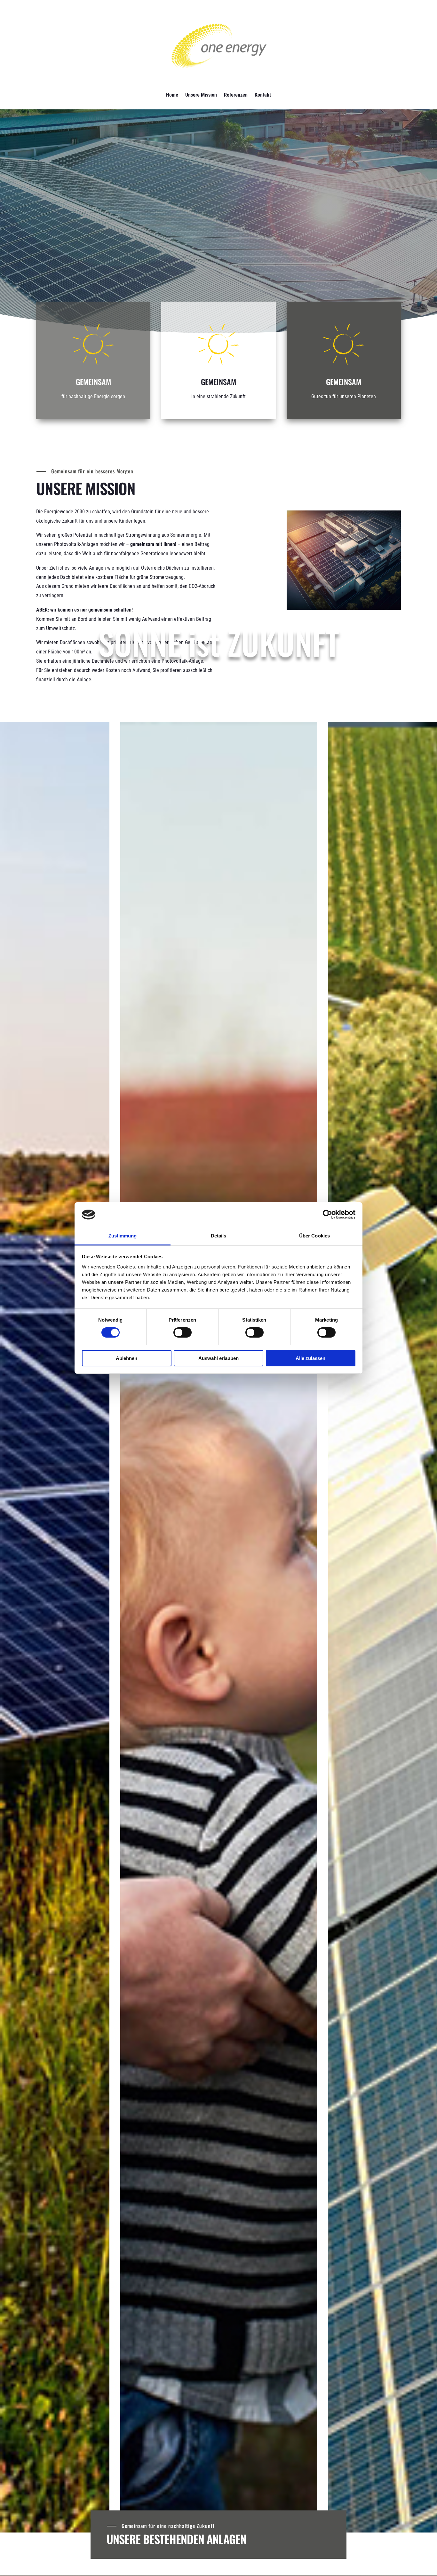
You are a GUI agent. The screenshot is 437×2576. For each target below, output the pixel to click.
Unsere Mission (201, 95)
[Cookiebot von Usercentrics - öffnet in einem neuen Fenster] (327, 1214)
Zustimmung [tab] (123, 1236)
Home (172, 95)
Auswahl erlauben (219, 1358)
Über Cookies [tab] (314, 1236)
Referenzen (236, 95)
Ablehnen (127, 1358)
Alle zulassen (310, 1358)
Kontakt (263, 95)
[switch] (183, 1332)
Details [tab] (219, 1236)
